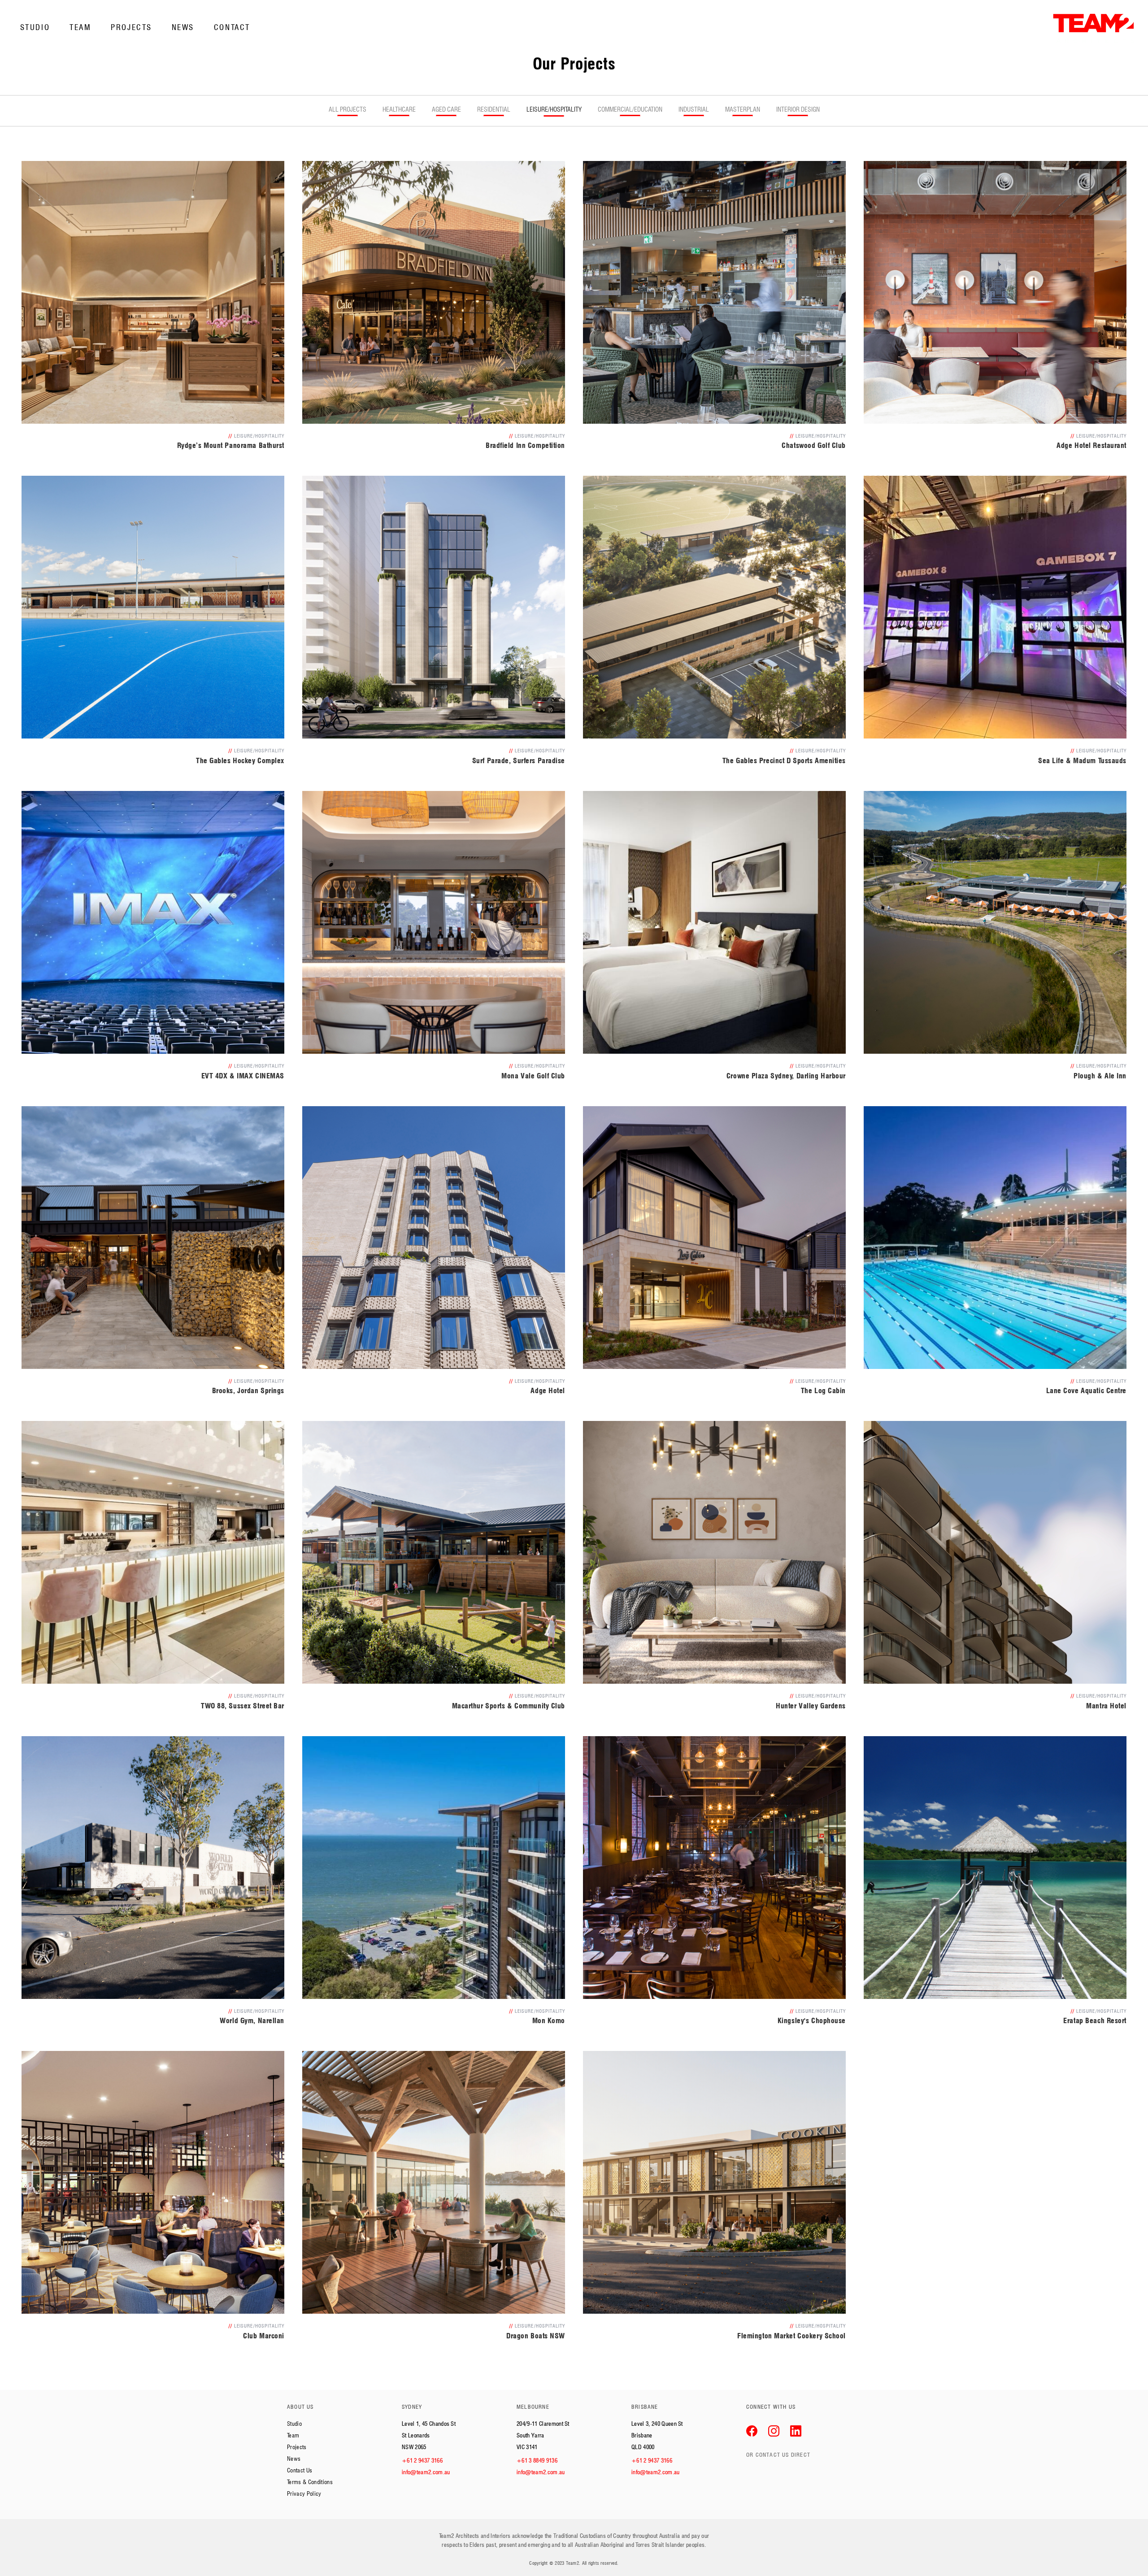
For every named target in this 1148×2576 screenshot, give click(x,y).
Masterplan (743, 109)
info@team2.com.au (426, 2472)
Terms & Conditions (310, 2482)
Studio (35, 27)
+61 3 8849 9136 (537, 2460)
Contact (232, 27)
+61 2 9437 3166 (422, 2460)
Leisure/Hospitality (554, 109)
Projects (131, 27)
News (183, 27)
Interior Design (798, 109)
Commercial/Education (630, 109)
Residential (494, 109)
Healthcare (399, 109)
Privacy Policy (304, 2493)
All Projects (348, 109)
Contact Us (300, 2470)
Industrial (694, 109)
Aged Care (446, 109)
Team (80, 27)
